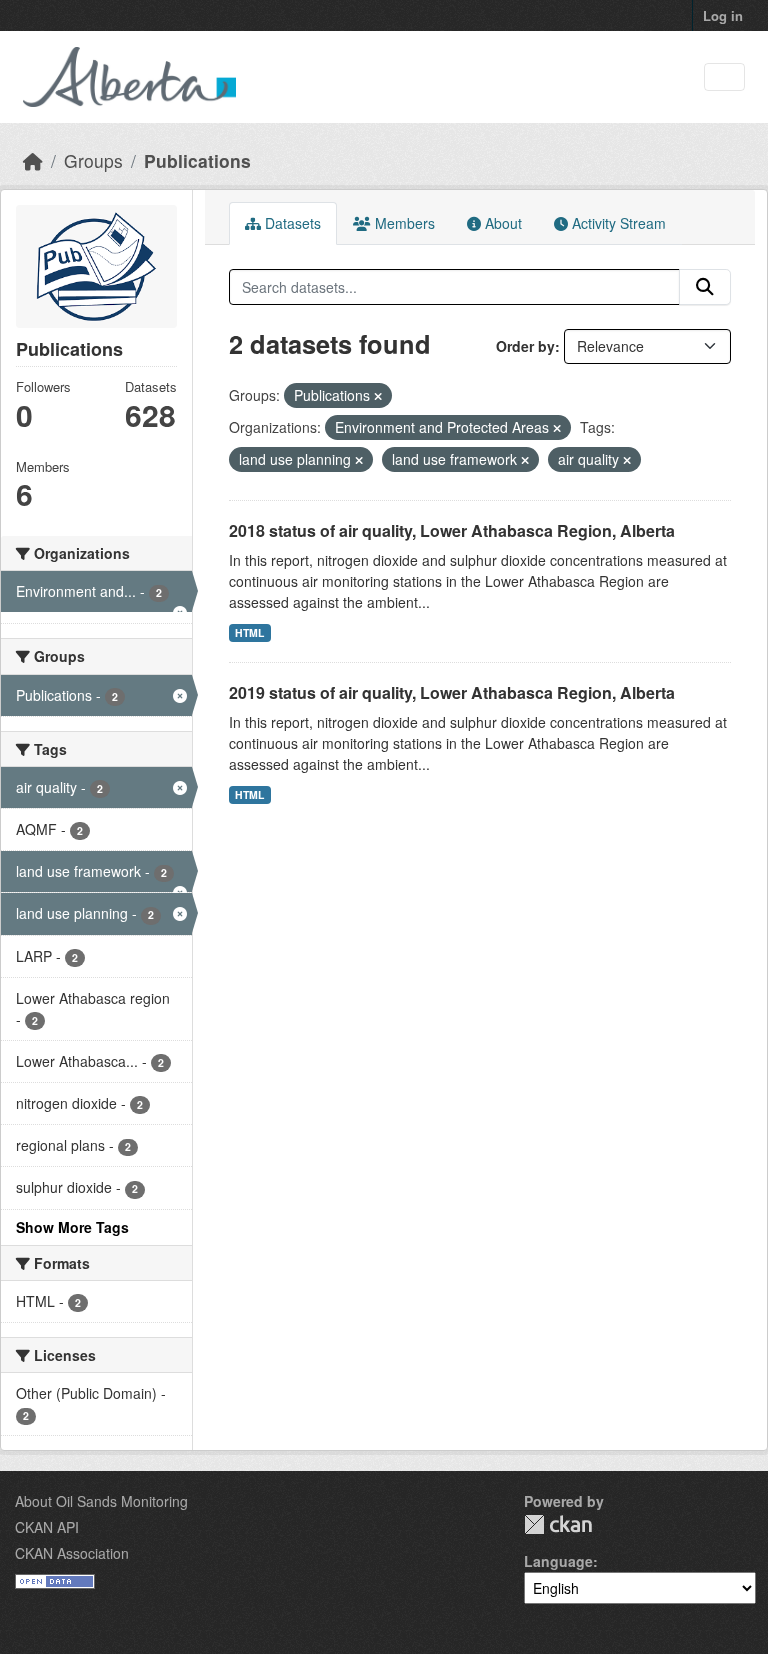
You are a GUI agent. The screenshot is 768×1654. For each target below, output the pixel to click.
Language (558, 1561)
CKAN (558, 1524)
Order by (525, 346)
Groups (93, 160)
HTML (249, 632)
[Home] (33, 160)
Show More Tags (72, 1227)
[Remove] (378, 396)
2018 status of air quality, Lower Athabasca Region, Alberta (452, 530)
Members (403, 223)
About (501, 223)
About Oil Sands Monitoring (101, 1501)
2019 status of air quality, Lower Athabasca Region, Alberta (452, 692)
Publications (197, 160)
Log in (723, 15)
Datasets (291, 223)
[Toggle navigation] (724, 77)
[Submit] (705, 287)
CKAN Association (72, 1553)
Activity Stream (617, 223)
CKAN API (47, 1527)
